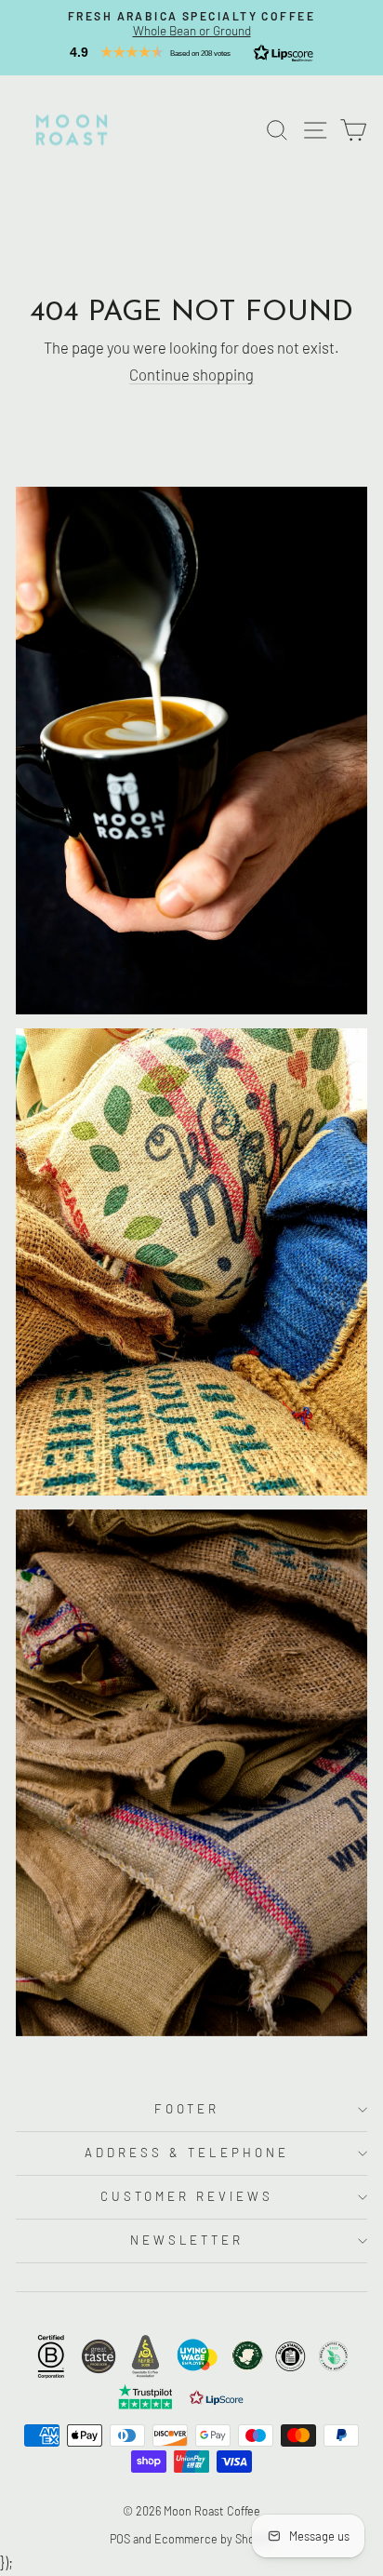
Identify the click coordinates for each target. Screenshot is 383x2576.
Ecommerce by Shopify (214, 2539)
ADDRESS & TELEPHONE (187, 2153)
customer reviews (187, 2196)
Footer (187, 2109)
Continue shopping (191, 374)
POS (120, 2539)
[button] (191, 52)
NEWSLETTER (187, 2240)
